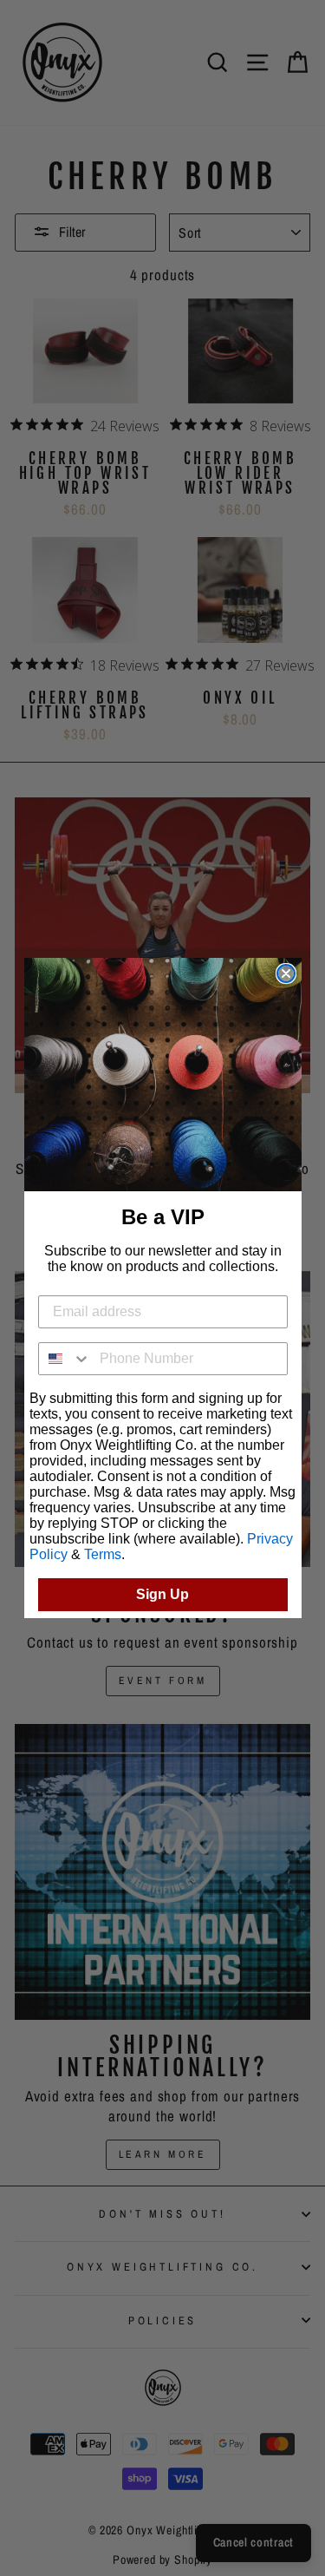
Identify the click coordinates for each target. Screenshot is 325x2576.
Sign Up (162, 1594)
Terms (103, 1554)
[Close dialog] (286, 973)
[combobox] (65, 1359)
